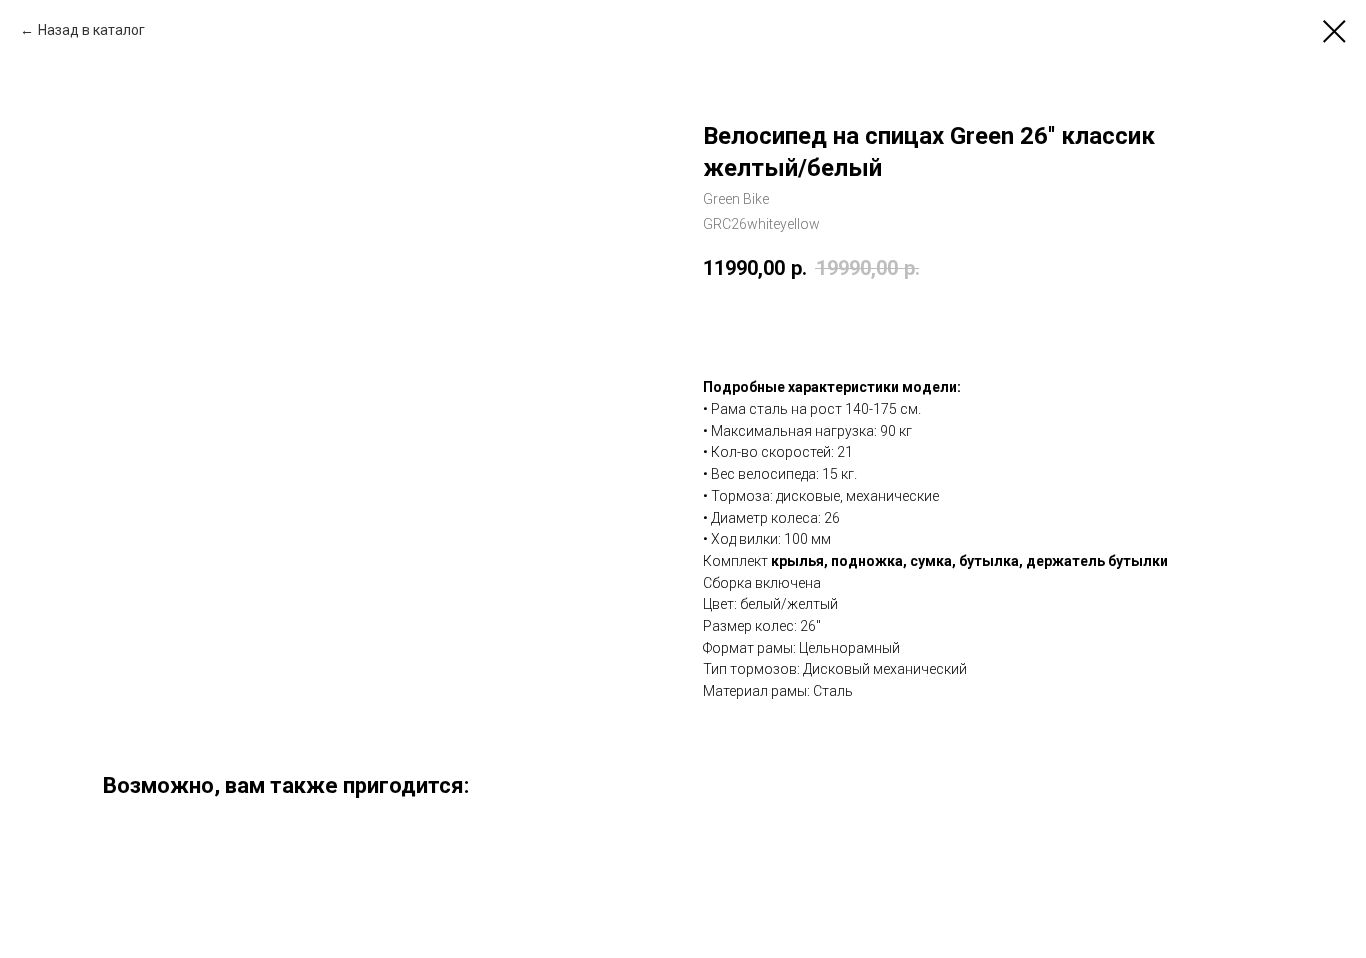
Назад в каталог (91, 30)
